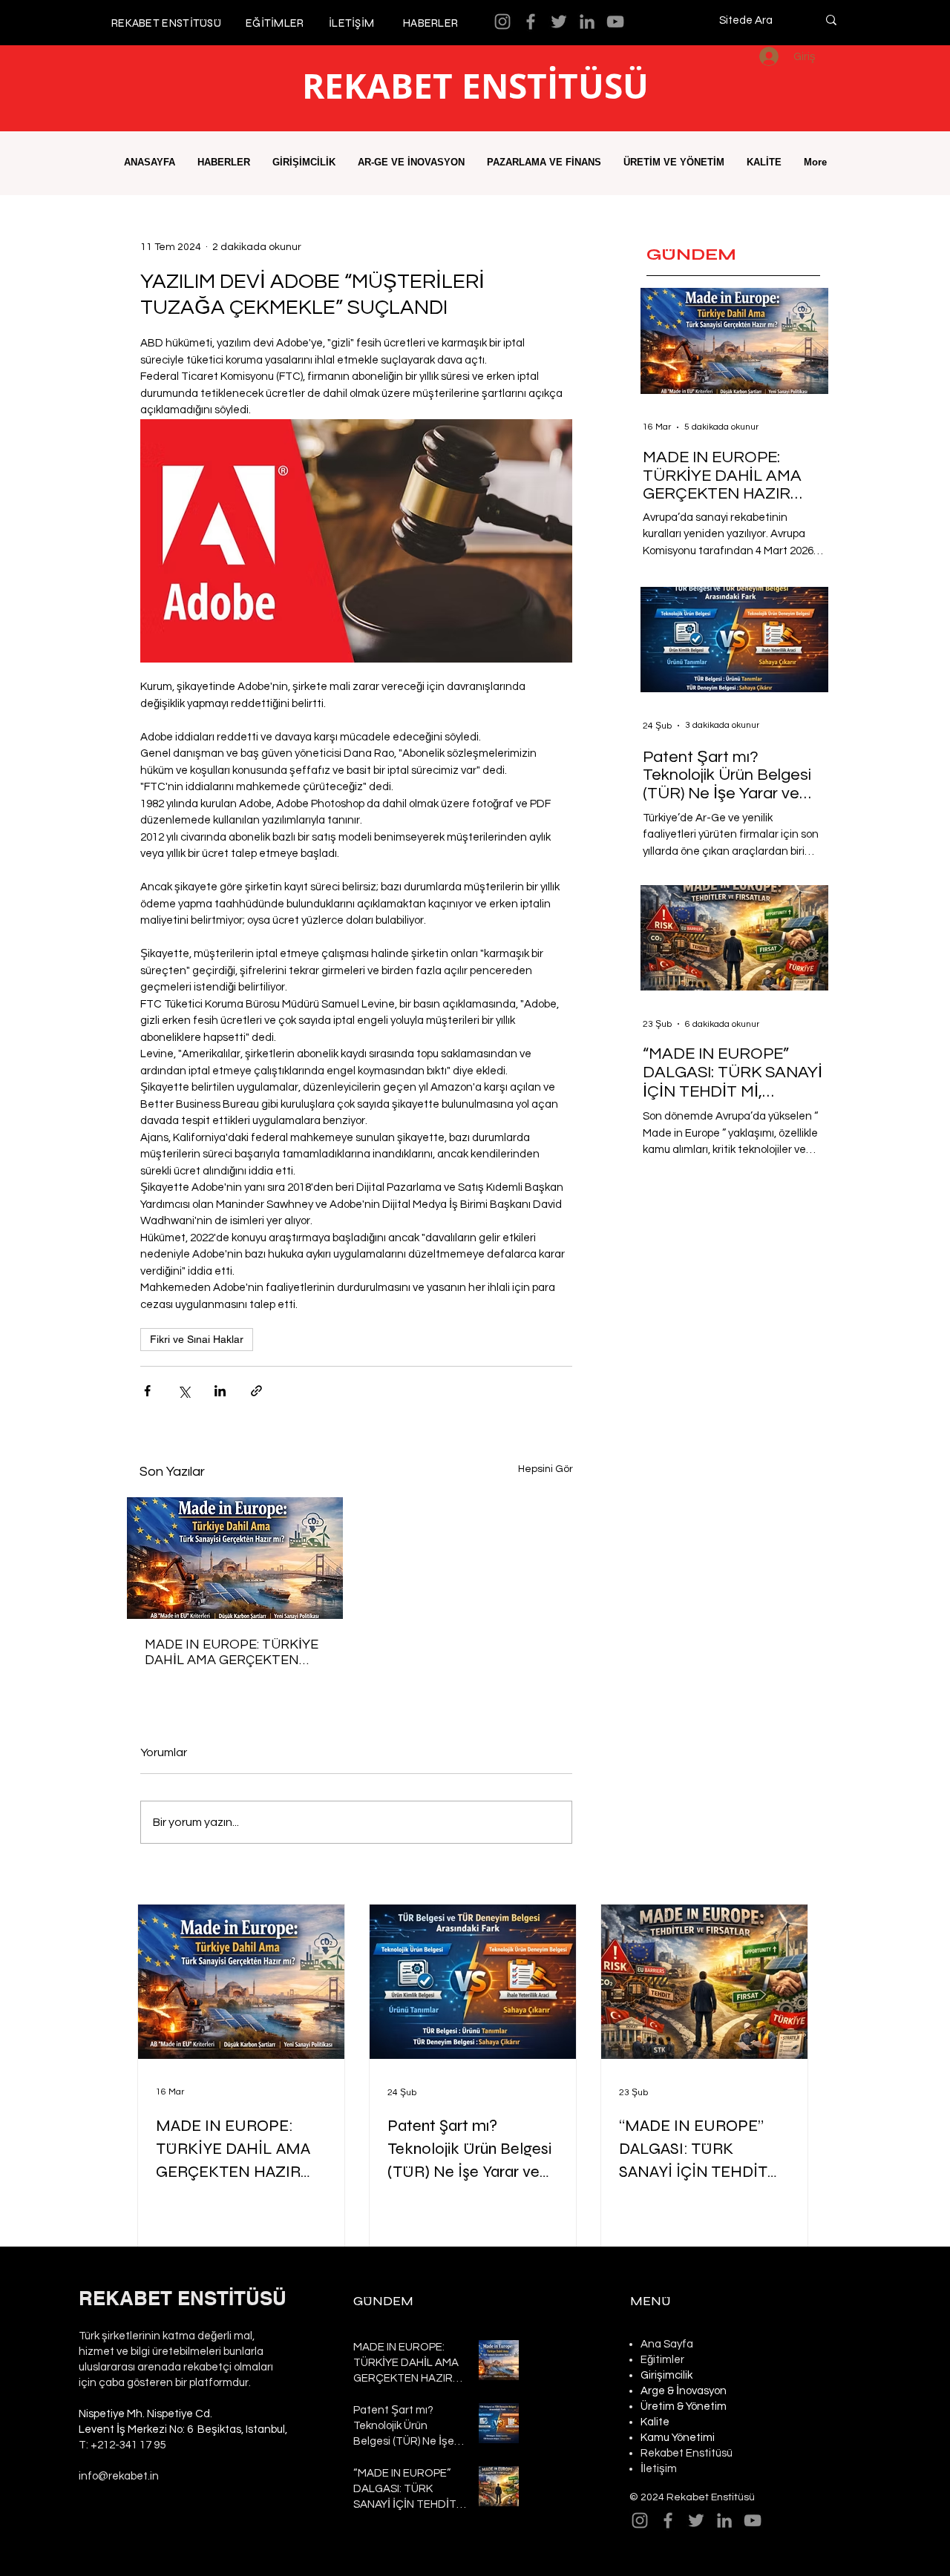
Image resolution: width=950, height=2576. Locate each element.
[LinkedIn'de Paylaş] (220, 1391)
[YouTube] (753, 2520)
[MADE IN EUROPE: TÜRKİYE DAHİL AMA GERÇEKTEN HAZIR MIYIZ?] (235, 1558)
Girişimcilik (666, 2375)
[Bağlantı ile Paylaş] (256, 1391)
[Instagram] (640, 2520)
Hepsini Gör (546, 1469)
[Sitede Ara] (831, 20)
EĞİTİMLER (275, 23)
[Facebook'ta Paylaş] (147, 1391)
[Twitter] (559, 22)
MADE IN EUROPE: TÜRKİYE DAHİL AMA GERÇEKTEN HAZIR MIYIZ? (232, 1653)
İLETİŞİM (351, 23)
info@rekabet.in (119, 2476)
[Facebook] (531, 22)
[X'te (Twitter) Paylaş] (184, 1391)
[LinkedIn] (587, 22)
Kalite (655, 2422)
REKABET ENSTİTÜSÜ (166, 23)
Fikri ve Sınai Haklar (197, 1339)
